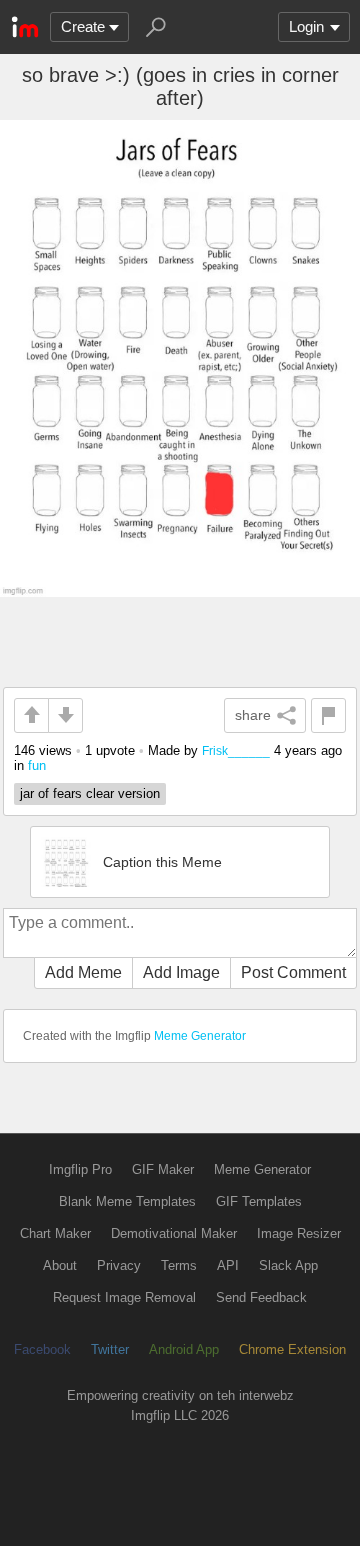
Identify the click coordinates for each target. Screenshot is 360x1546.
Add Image (181, 972)
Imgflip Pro (80, 1169)
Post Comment (293, 972)
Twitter (110, 1349)
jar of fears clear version (90, 793)
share (253, 715)
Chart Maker (55, 1233)
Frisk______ (236, 750)
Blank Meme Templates (127, 1201)
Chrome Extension (292, 1349)
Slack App (288, 1265)
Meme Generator (200, 1036)
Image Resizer (299, 1233)
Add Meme (83, 972)
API (228, 1265)
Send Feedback (261, 1297)
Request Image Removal (124, 1297)
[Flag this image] (328, 715)
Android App (184, 1349)
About (60, 1265)
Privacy (119, 1265)
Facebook (42, 1349)
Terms (179, 1265)
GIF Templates (259, 1201)
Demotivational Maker (174, 1233)
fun (37, 765)
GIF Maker (163, 1169)
